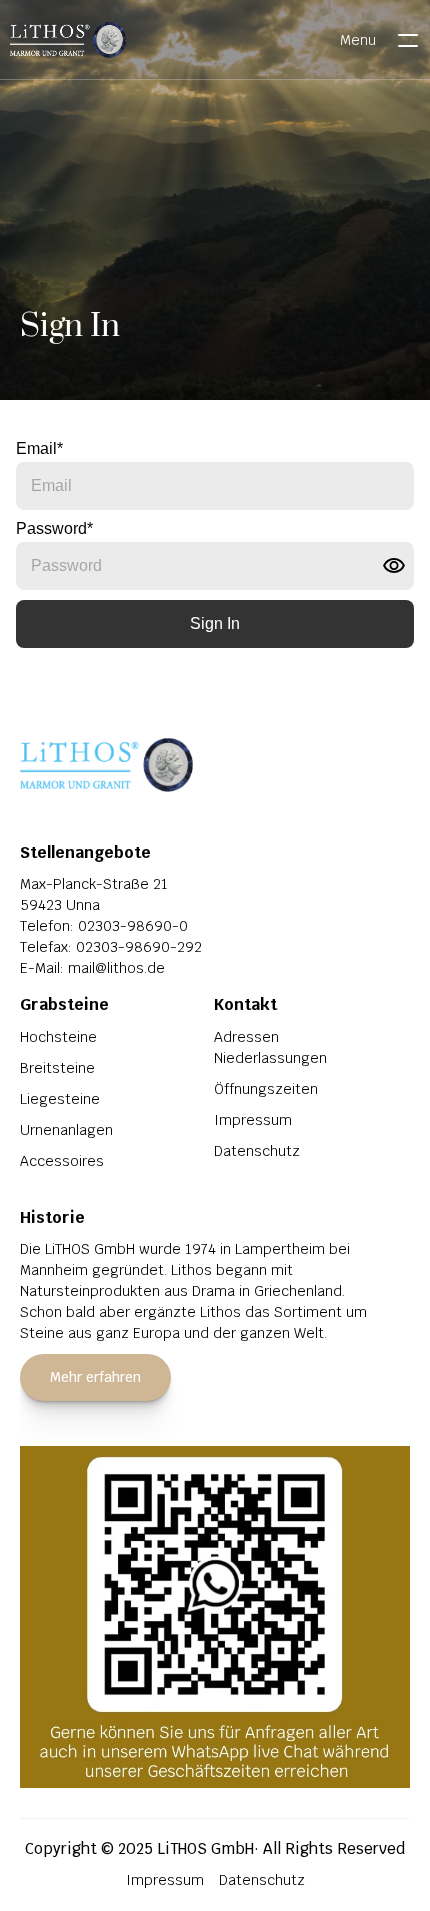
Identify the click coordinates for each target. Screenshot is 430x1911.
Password (54, 528)
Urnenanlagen (66, 1130)
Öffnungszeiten (266, 1089)
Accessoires (62, 1161)
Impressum (253, 1120)
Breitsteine (57, 1068)
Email (39, 448)
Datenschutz (257, 1151)
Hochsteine (58, 1037)
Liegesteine (60, 1099)
